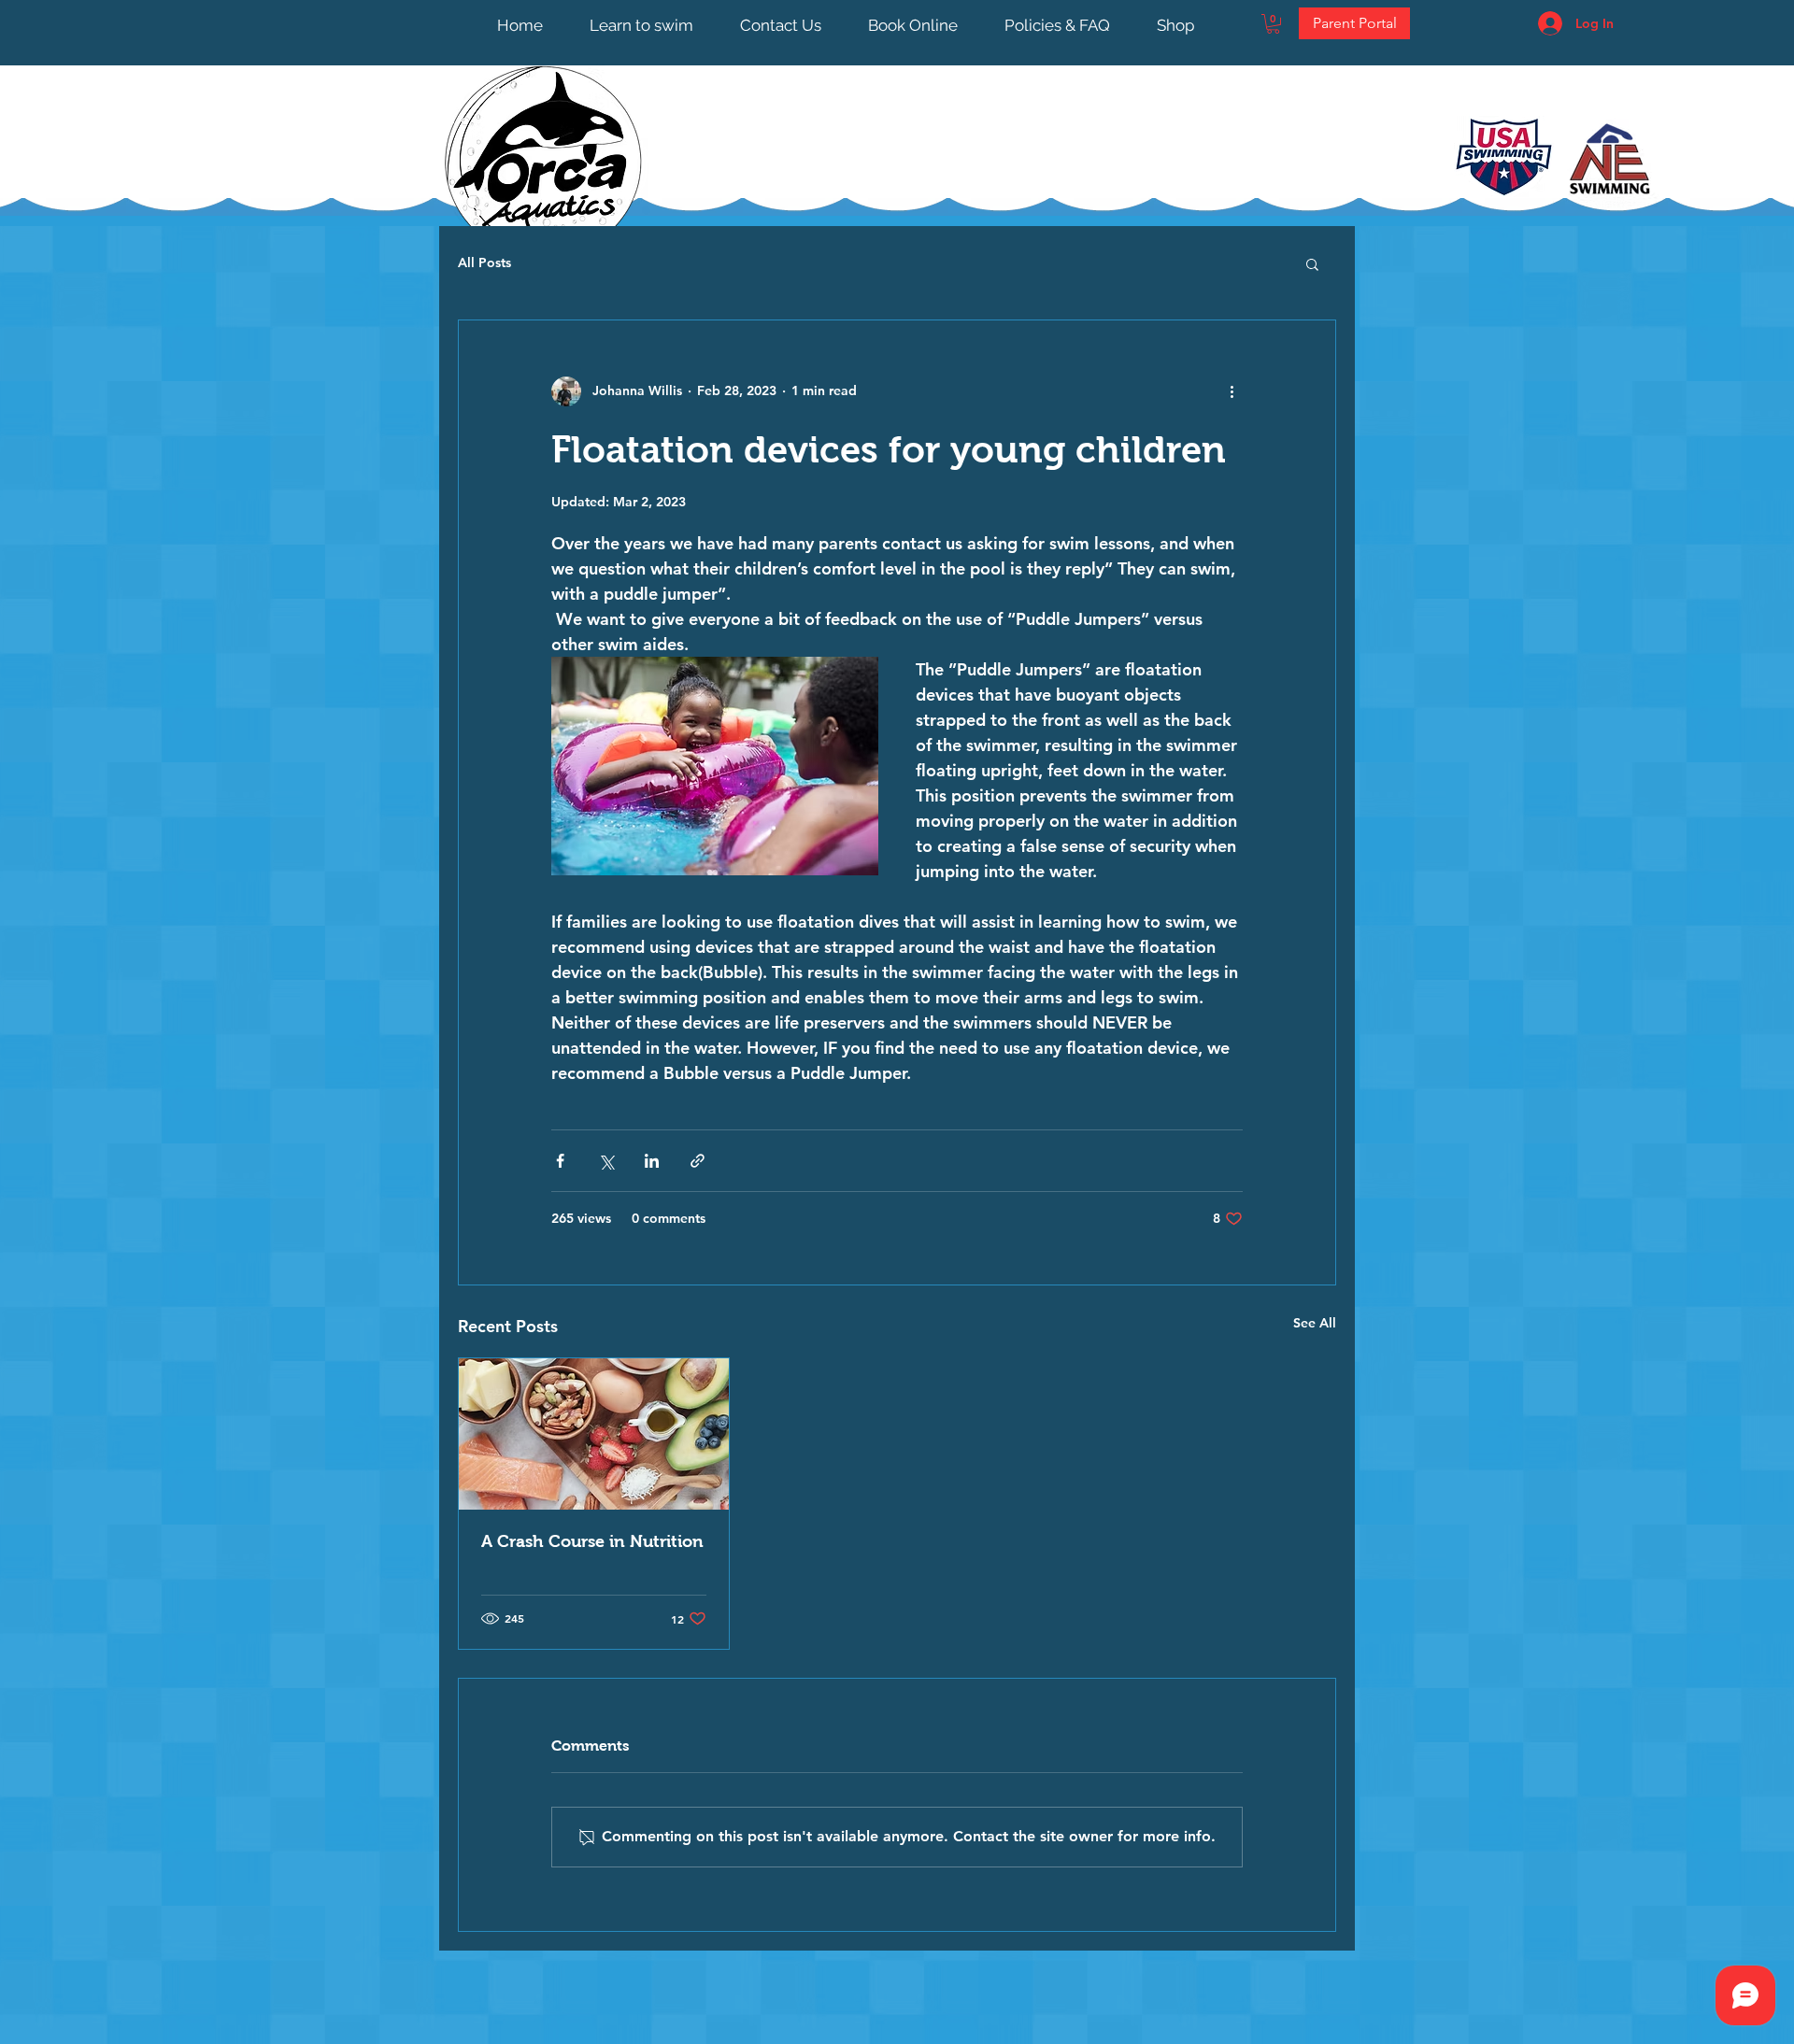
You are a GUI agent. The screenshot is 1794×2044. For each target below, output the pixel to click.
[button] (1273, 24)
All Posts (484, 263)
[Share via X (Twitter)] (606, 1161)
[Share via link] (698, 1161)
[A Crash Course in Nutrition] (594, 1434)
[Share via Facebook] (560, 1161)
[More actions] (1232, 391)
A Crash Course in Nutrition (592, 1541)
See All (1315, 1323)
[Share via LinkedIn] (652, 1161)
